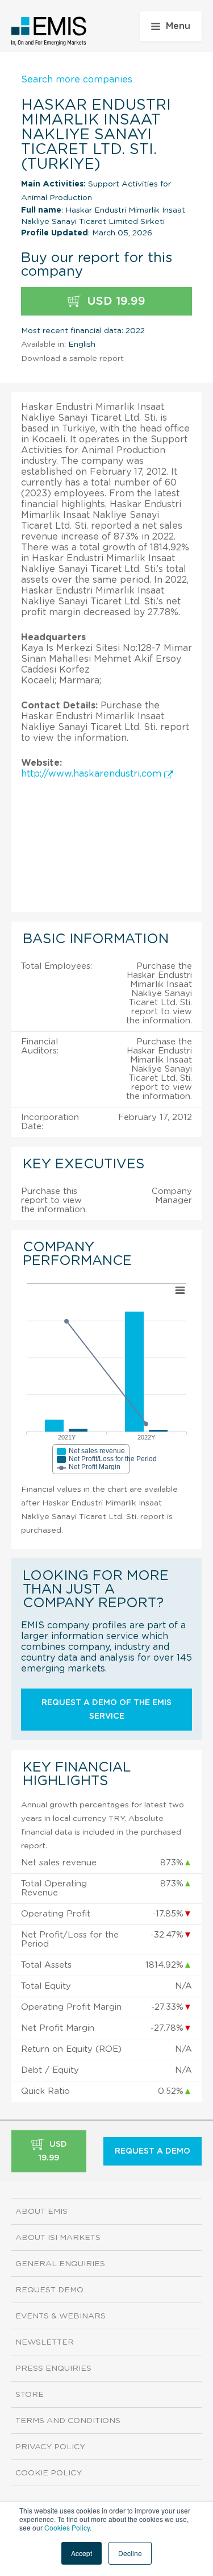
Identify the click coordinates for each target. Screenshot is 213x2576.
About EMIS (41, 2212)
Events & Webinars (60, 2316)
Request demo (49, 2290)
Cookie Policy (49, 2473)
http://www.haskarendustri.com (93, 774)
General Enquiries (60, 2264)
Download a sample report (72, 359)
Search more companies (77, 80)
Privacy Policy (50, 2447)
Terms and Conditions (68, 2421)
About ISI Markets (58, 2238)
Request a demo (153, 2151)
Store (30, 2395)
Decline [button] (130, 2553)
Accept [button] (82, 2553)
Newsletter (45, 2342)
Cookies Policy (67, 2527)
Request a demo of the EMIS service (106, 1710)
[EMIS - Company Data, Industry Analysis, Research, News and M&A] (49, 31)
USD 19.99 (114, 301)
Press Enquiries (53, 2368)
